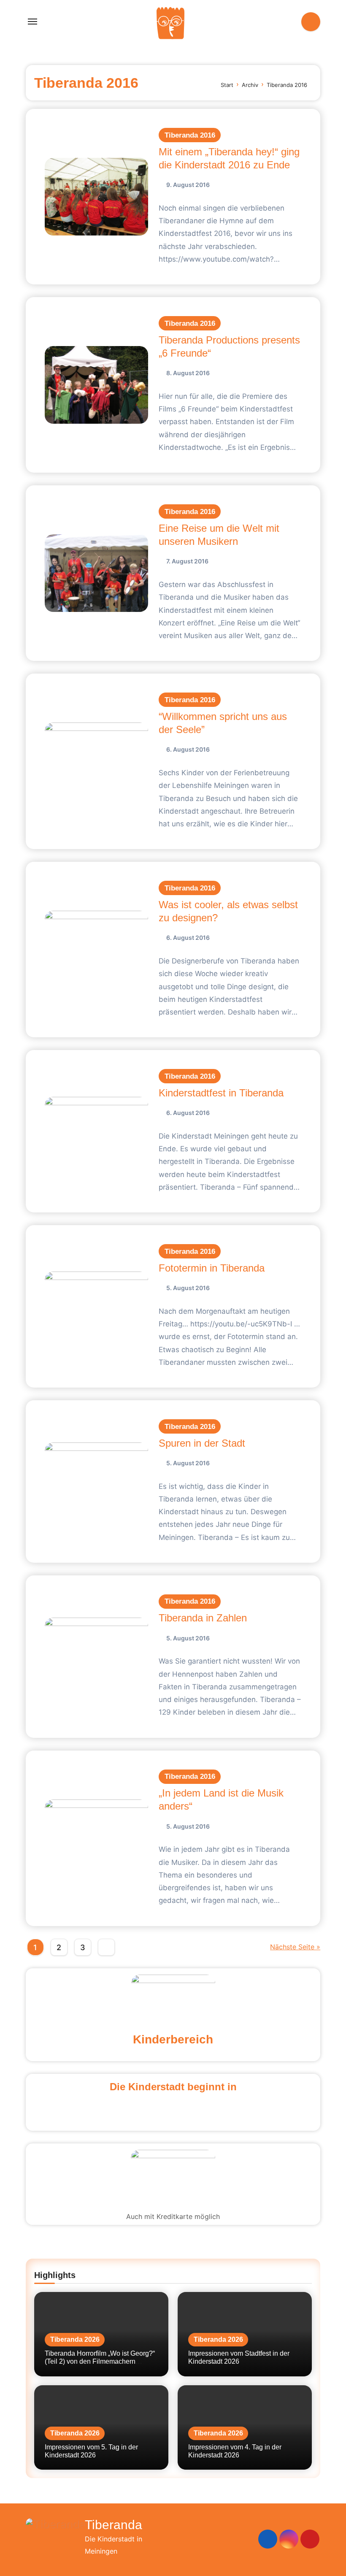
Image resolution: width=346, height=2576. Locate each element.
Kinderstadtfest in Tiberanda (221, 1093)
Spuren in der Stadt (202, 1443)
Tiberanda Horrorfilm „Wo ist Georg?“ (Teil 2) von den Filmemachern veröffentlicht (100, 2361)
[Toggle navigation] (32, 22)
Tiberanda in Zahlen (203, 1618)
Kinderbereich (173, 2039)
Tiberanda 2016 (190, 135)
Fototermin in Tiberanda (212, 1268)
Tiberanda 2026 (75, 2339)
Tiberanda (114, 2525)
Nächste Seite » (295, 1947)
